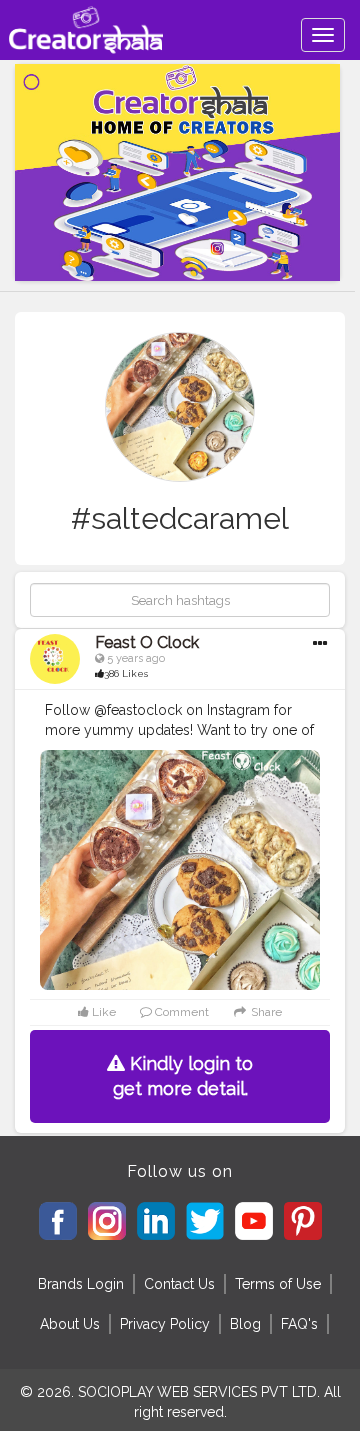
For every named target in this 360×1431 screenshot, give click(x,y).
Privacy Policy (165, 1324)
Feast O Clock (147, 642)
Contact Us (179, 1284)
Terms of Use (278, 1284)
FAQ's (299, 1324)
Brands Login (81, 1284)
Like (102, 1012)
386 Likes (126, 673)
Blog (245, 1324)
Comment (180, 1012)
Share (265, 1012)
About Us (70, 1324)
